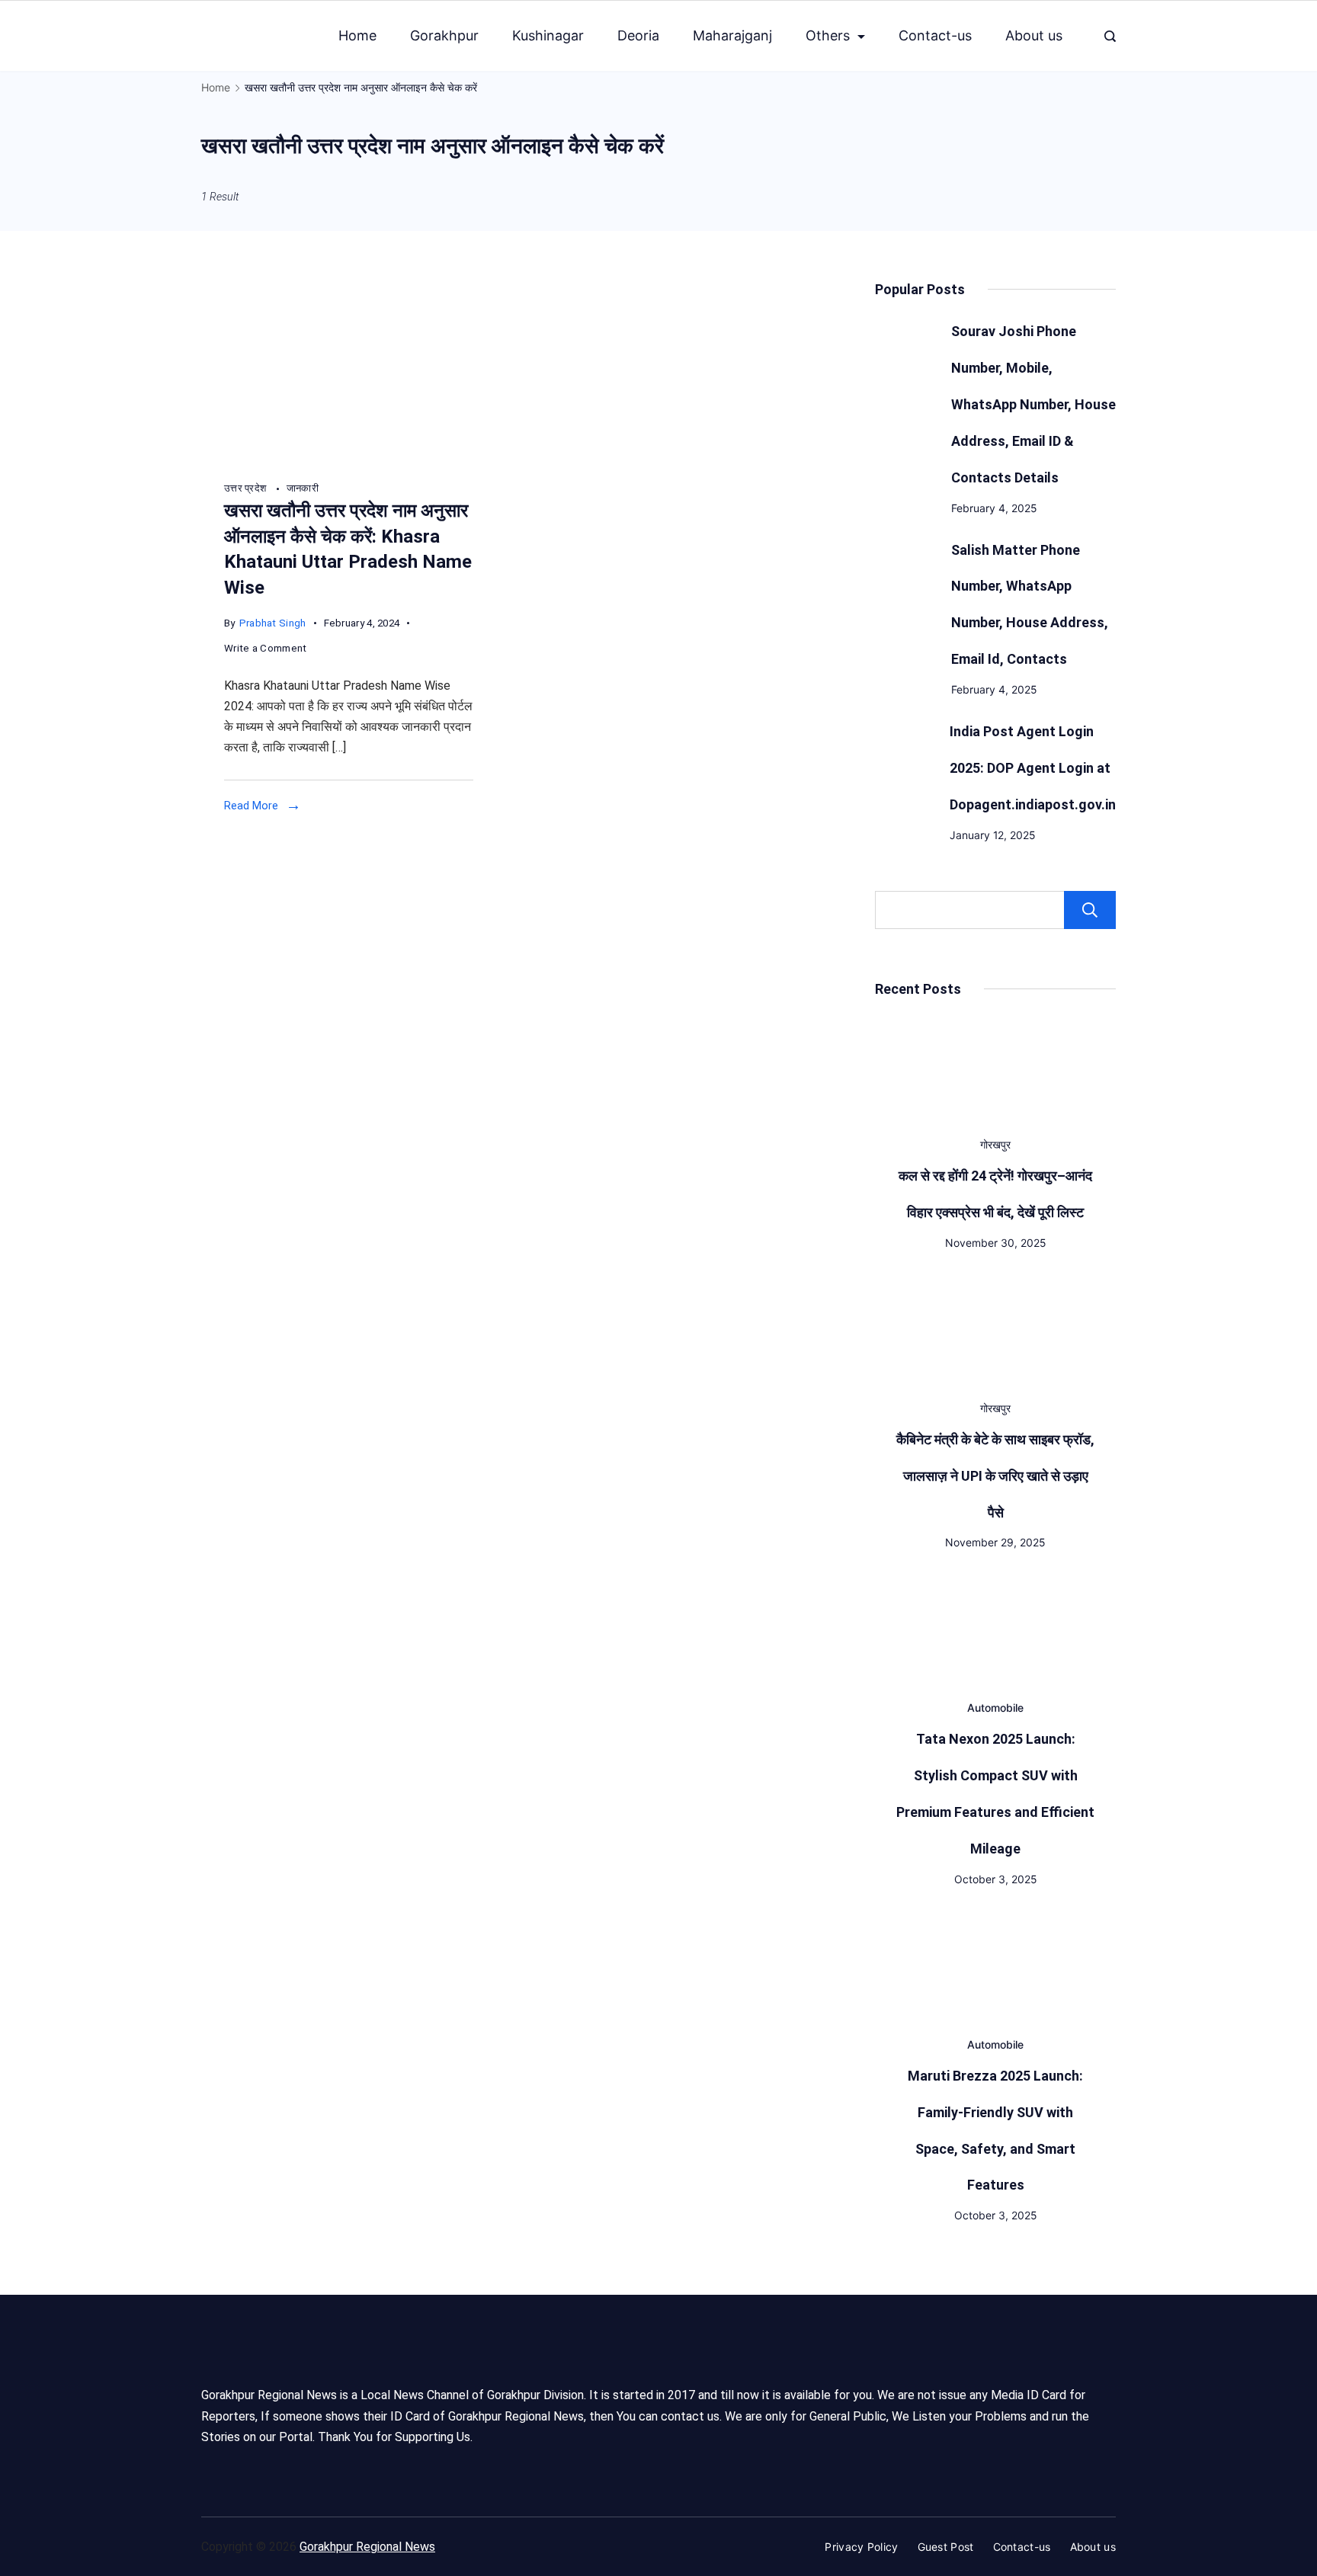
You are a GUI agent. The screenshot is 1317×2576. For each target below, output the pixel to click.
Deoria (638, 35)
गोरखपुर (995, 1144)
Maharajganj (732, 35)
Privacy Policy (861, 2547)
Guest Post (946, 2547)
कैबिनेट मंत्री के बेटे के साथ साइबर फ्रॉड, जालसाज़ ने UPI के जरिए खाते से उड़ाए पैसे (995, 1476)
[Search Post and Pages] (1110, 36)
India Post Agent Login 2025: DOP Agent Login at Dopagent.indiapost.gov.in (1033, 768)
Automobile (995, 1708)
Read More (251, 806)
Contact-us (935, 35)
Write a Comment (266, 650)
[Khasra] (349, 460)
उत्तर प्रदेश (247, 488)
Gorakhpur (444, 35)
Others (828, 35)
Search (1090, 910)
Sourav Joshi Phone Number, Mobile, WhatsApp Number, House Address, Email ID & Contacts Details (1033, 404)
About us (1034, 35)
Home (357, 35)
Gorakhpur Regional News (367, 2547)
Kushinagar (548, 35)
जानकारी (303, 488)
